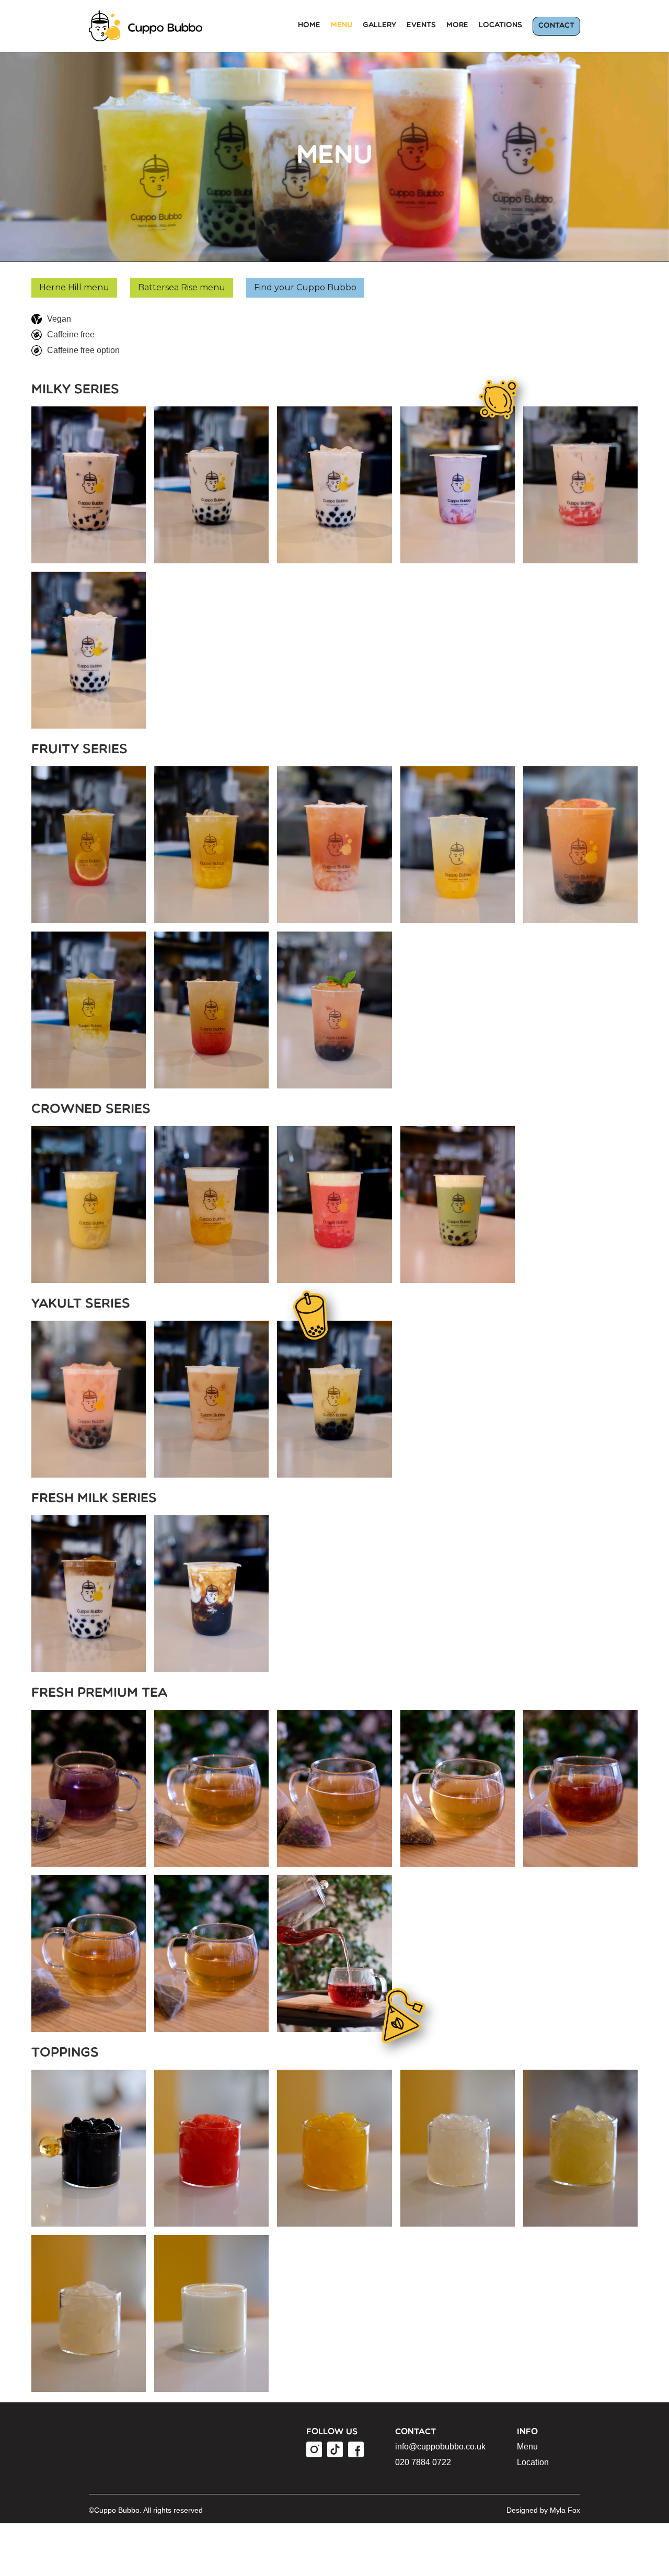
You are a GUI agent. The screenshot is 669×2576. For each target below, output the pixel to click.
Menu (342, 25)
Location (533, 2462)
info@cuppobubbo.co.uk (440, 2447)
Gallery (379, 25)
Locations (500, 25)
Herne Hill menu (74, 287)
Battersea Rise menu (182, 287)
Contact (556, 26)
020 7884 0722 (423, 2462)
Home (309, 25)
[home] (155, 26)
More (457, 25)
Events (421, 25)
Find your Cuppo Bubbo (305, 287)
